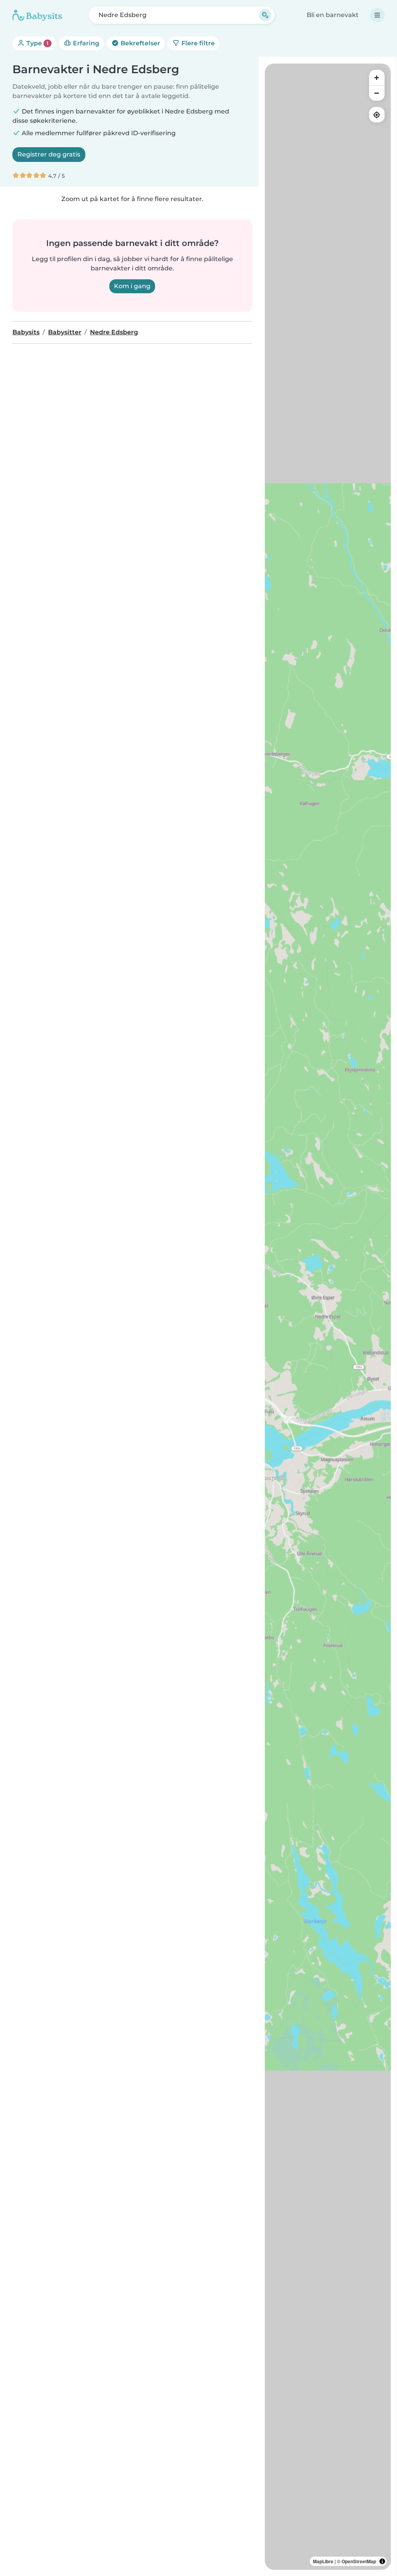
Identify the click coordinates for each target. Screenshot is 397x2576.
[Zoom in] (377, 77)
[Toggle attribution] (382, 2561)
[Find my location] (377, 115)
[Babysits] (37, 15)
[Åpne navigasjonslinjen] (377, 15)
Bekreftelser (140, 43)
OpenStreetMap (359, 2561)
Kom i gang (132, 286)
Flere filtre (197, 43)
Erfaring (85, 43)
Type (37, 43)
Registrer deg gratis (49, 154)
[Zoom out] (377, 93)
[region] (328, 1317)
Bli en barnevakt (333, 15)
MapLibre (323, 2561)
